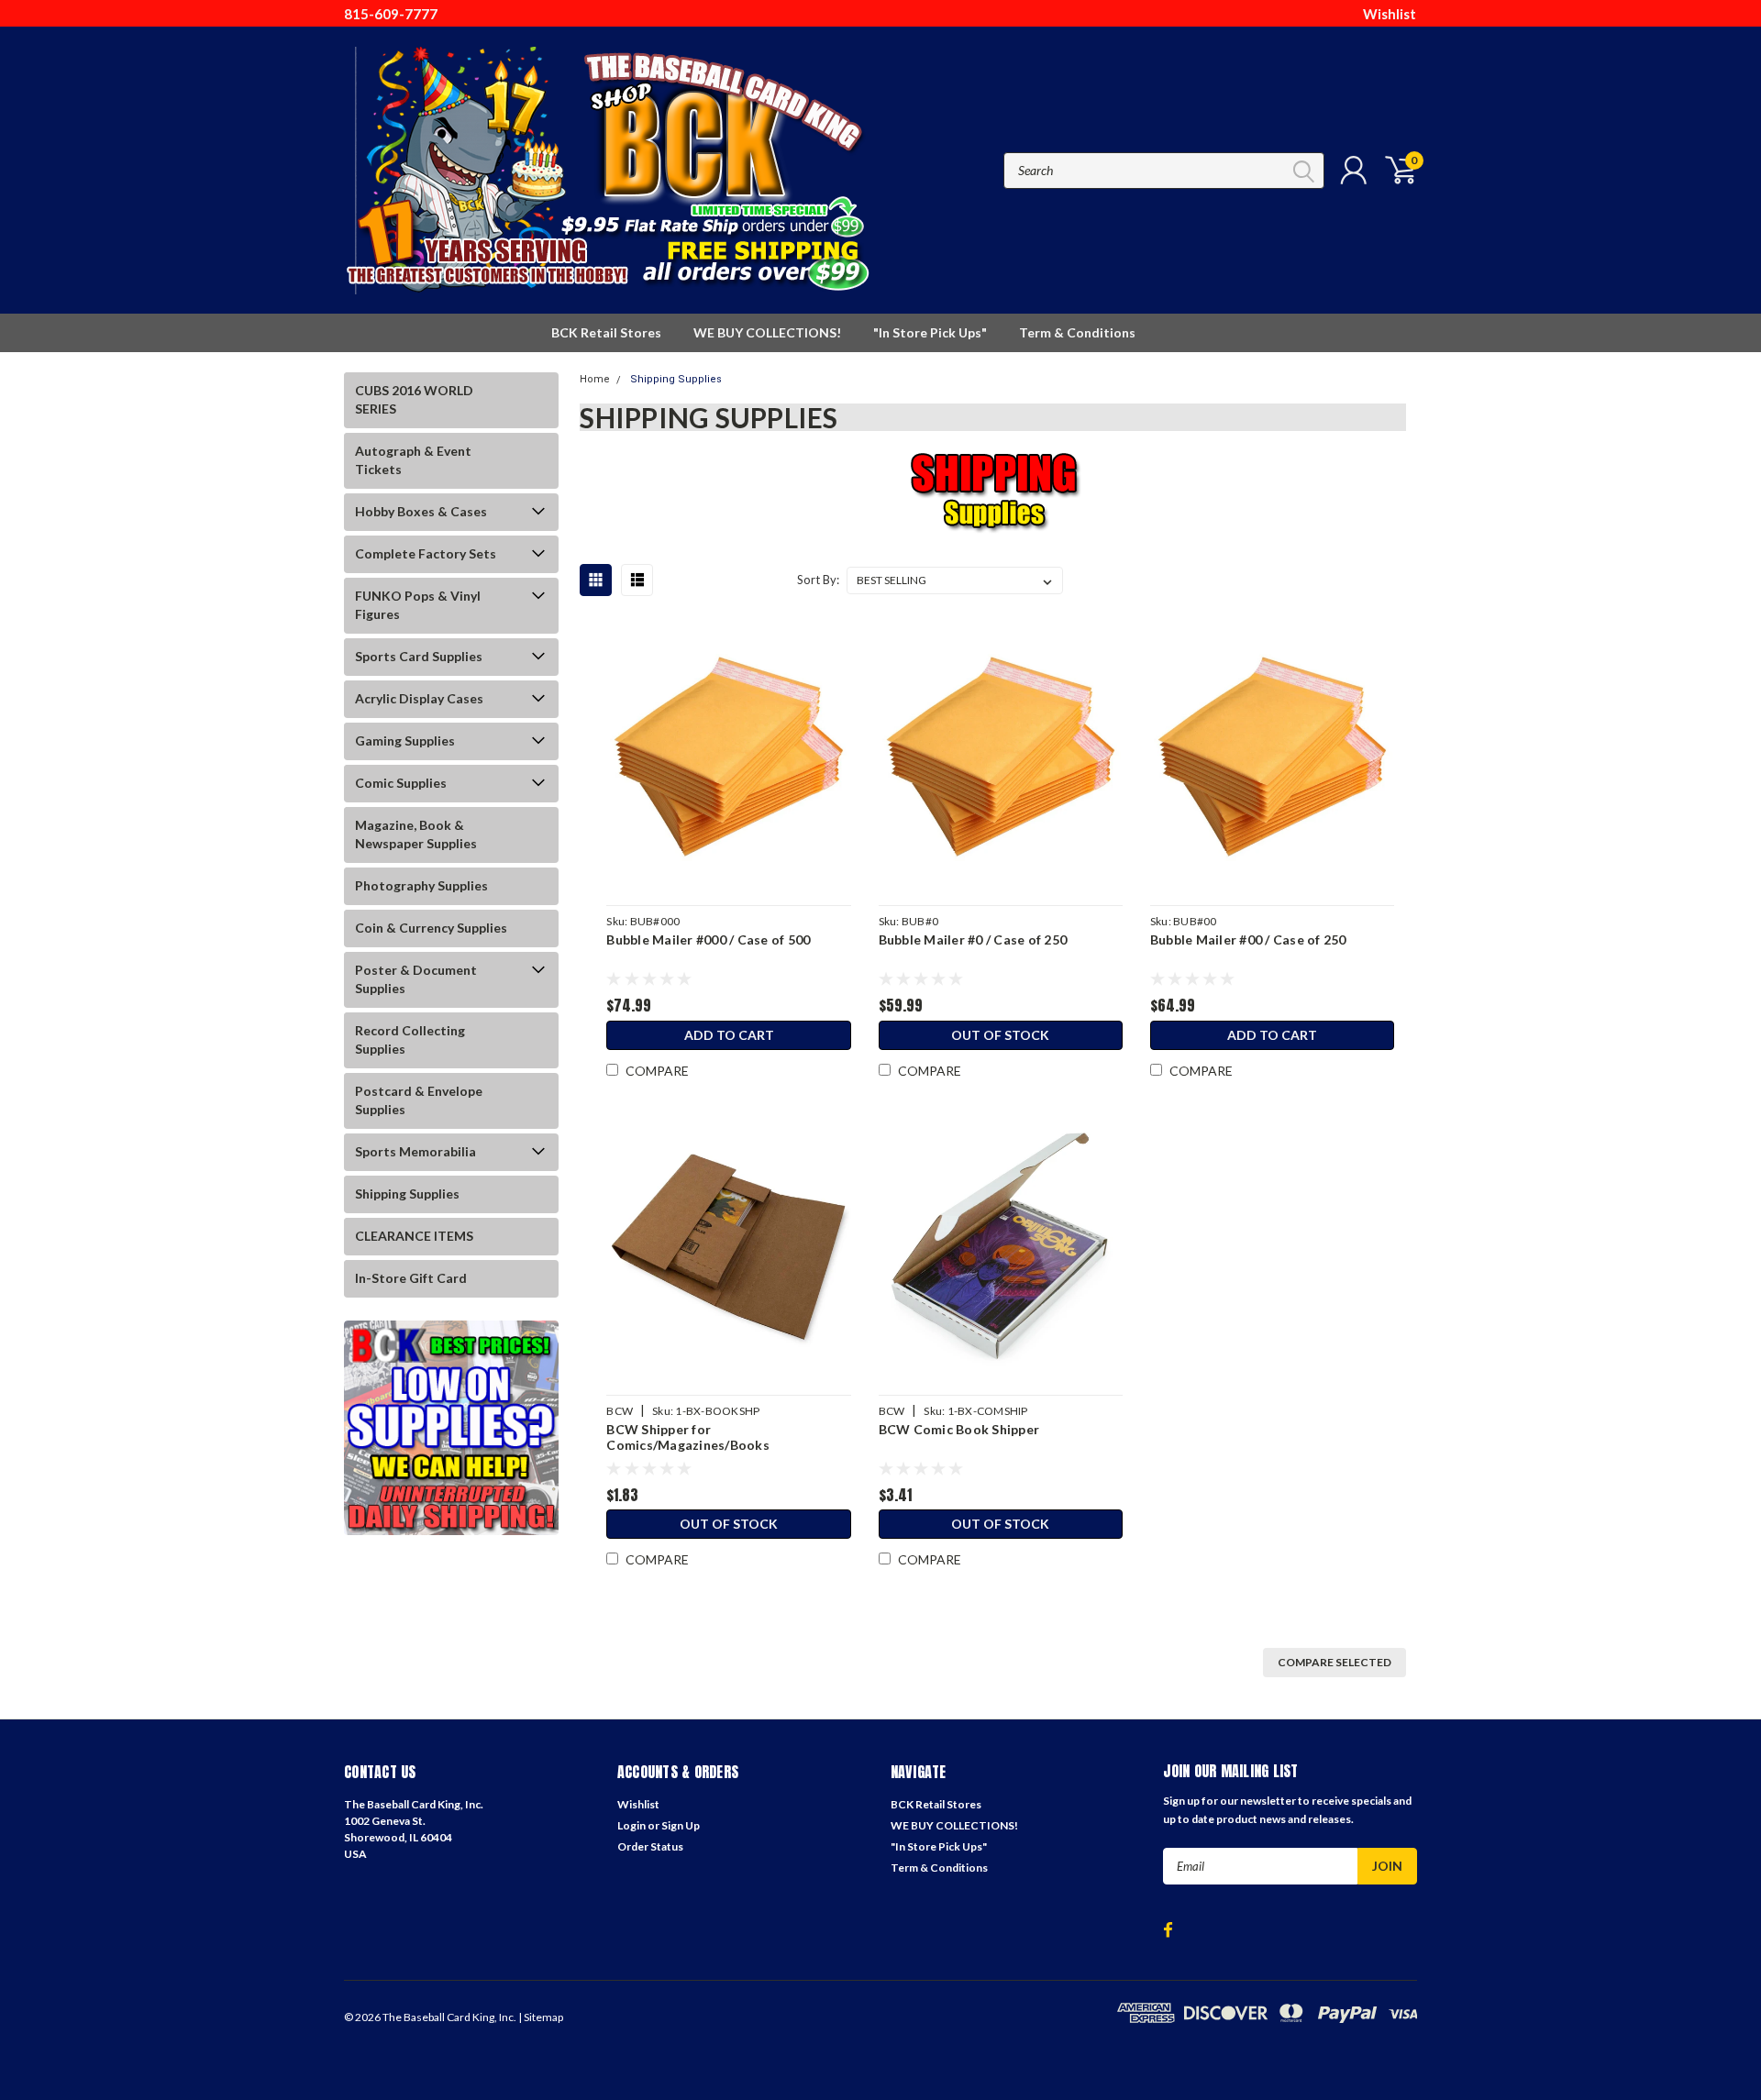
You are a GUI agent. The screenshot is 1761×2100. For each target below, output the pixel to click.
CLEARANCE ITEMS (414, 1236)
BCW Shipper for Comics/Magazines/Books (688, 1437)
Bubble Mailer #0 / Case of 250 (973, 939)
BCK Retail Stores (606, 332)
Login (631, 1825)
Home (595, 379)
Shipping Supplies (407, 1194)
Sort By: (818, 580)
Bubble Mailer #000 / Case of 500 (708, 939)
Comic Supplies (401, 783)
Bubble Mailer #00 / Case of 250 (1248, 939)
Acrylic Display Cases (419, 698)
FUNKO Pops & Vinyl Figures (418, 605)
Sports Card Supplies (419, 656)
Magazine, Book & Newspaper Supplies (416, 834)
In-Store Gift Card (411, 1278)
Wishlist (1390, 14)
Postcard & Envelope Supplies (419, 1100)
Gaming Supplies (405, 741)
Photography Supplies (421, 885)
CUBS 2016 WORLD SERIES (414, 399)
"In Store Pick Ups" (930, 332)
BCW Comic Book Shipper (959, 1429)
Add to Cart (729, 1035)
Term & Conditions (1077, 332)
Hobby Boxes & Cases (421, 511)
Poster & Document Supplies (416, 979)
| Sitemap (541, 2017)
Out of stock (1000, 1035)
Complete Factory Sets (426, 553)
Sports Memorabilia (415, 1151)
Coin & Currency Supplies (431, 928)
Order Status (650, 1846)
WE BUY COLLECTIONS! (767, 332)
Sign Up (681, 1825)
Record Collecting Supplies (410, 1039)
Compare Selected (1335, 1662)
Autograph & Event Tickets (413, 460)
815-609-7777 (391, 14)
